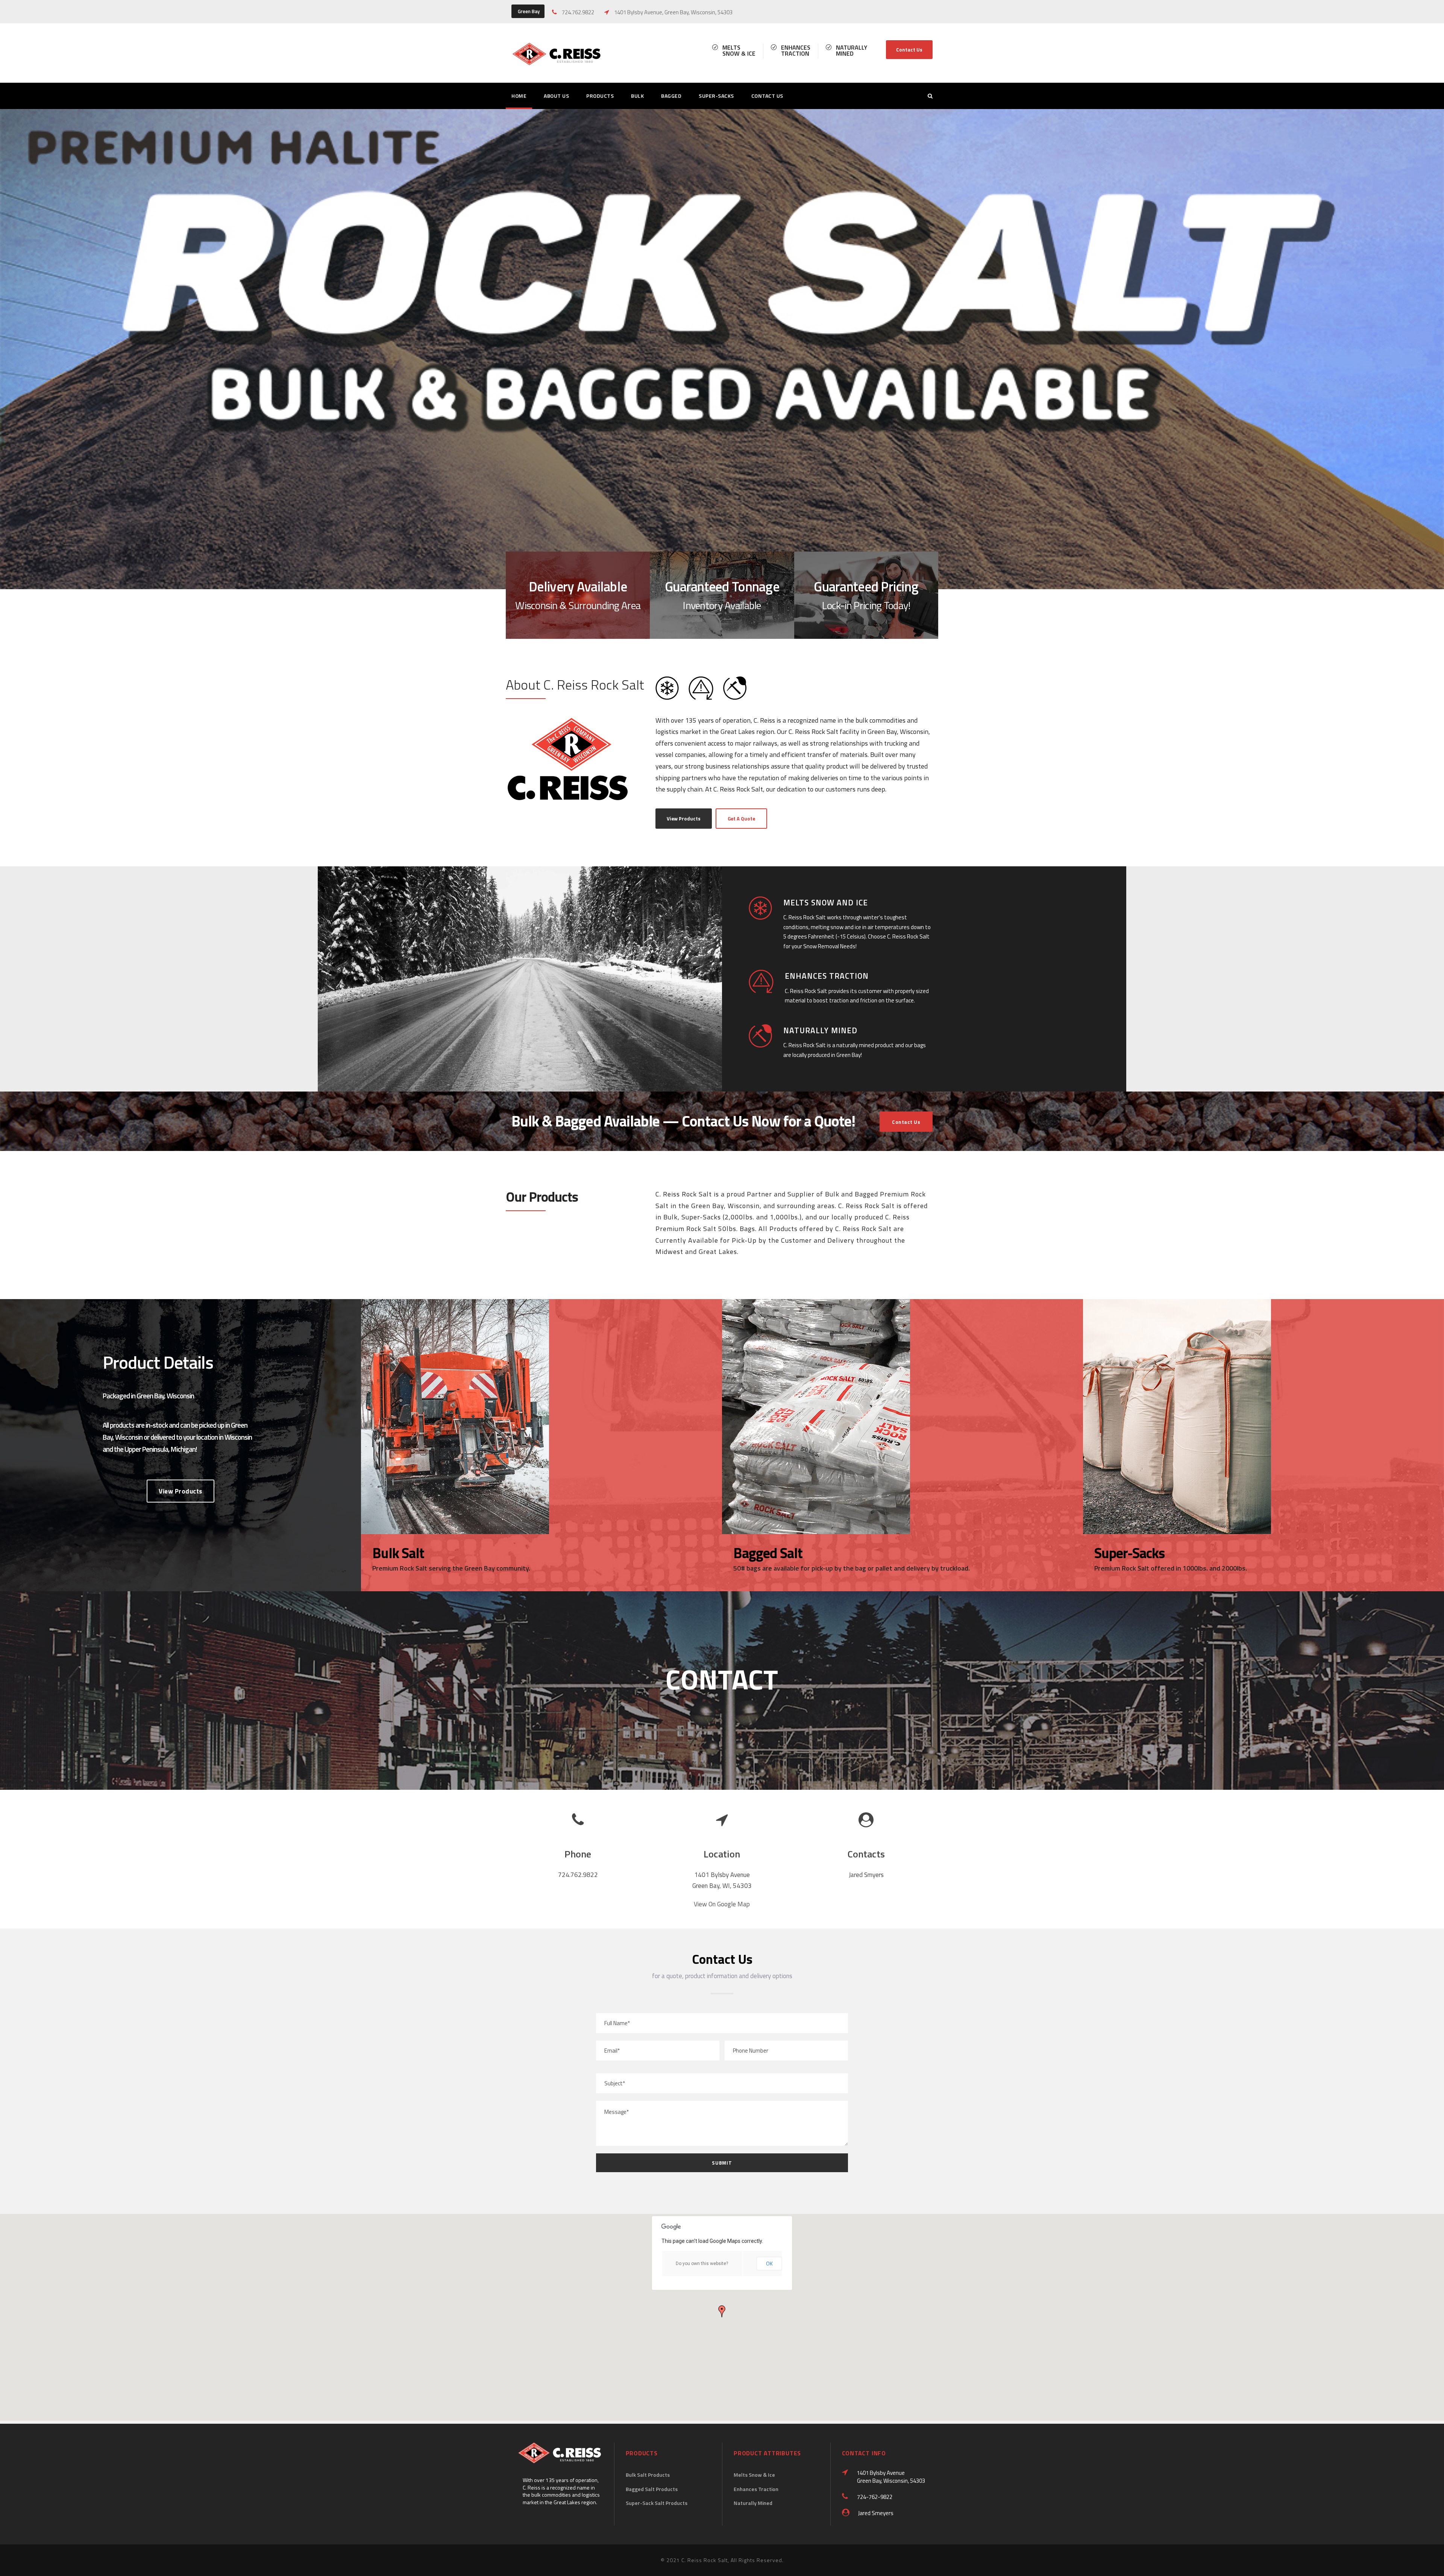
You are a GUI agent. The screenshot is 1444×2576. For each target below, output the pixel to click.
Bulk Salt (398, 1553)
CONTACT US (767, 96)
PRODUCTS (600, 96)
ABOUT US (556, 96)
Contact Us (909, 50)
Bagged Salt (768, 1553)
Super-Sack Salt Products (657, 2503)
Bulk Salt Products (648, 2475)
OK (769, 2263)
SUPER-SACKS (716, 96)
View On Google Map (722, 1904)
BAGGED (671, 96)
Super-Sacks (1130, 1553)
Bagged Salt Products (652, 2489)
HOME (519, 96)
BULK (637, 96)
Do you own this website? (702, 2264)
